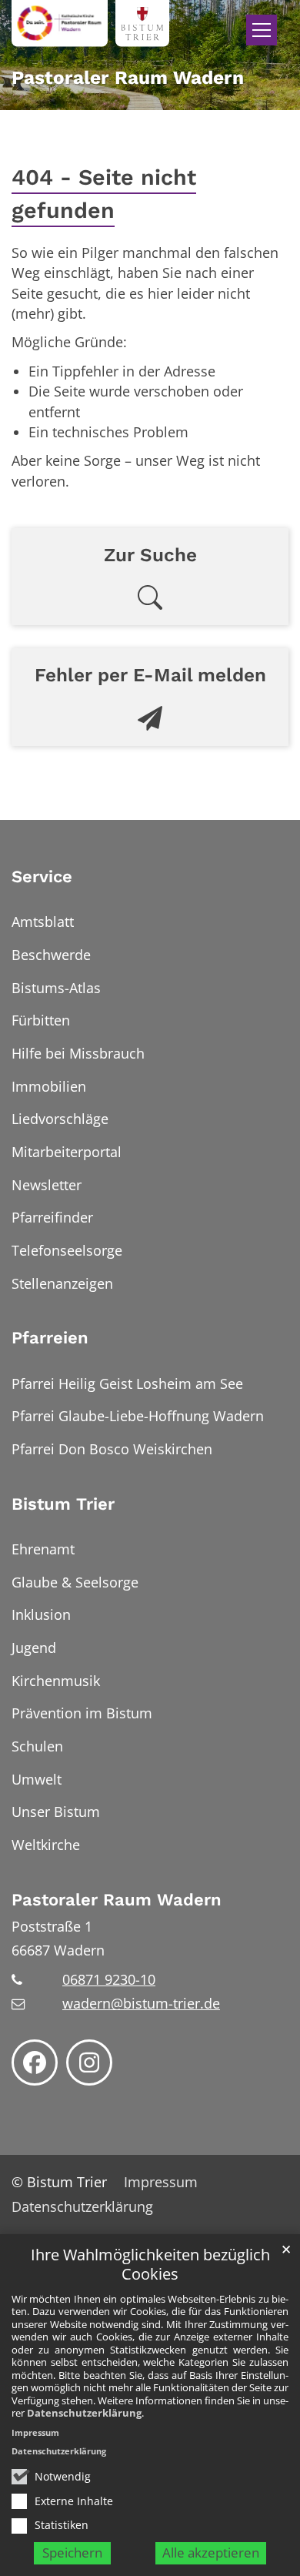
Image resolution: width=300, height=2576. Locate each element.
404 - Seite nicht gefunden (104, 194)
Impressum (35, 2432)
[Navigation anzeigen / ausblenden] (262, 30)
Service (42, 877)
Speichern (72, 2553)
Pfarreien (50, 1338)
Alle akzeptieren (211, 2553)
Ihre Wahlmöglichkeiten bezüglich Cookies (150, 2265)
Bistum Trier (63, 1504)
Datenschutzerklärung (84, 2413)
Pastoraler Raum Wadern (117, 1900)
